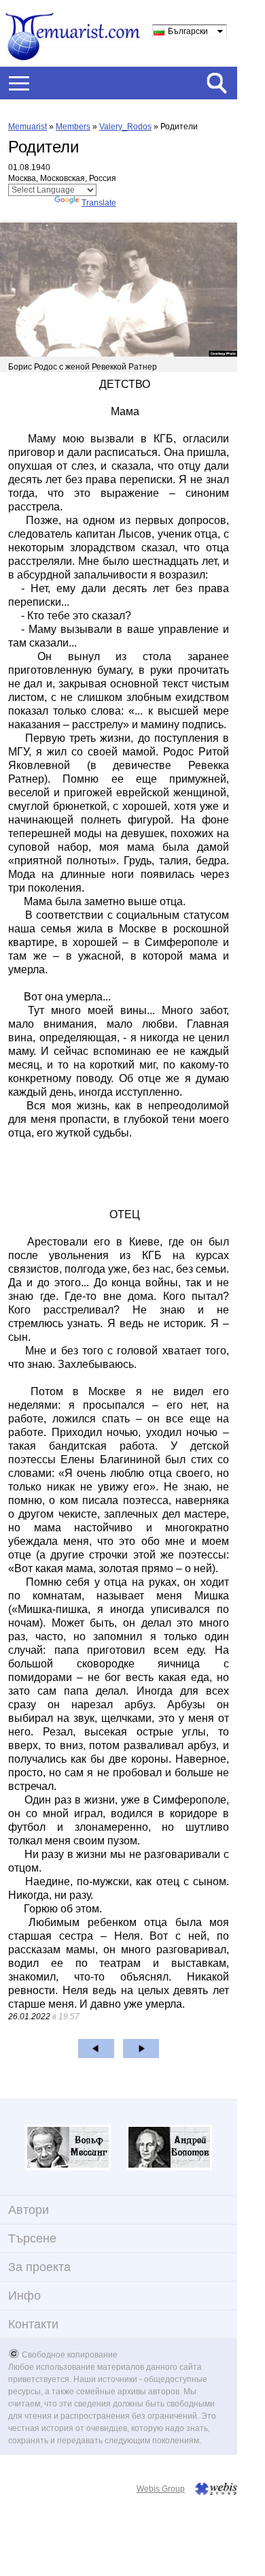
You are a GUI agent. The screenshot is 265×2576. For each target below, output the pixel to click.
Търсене (32, 2238)
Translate (99, 203)
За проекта (39, 2267)
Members (73, 127)
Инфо (24, 2296)
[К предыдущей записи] (96, 2049)
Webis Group (161, 2489)
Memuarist (28, 127)
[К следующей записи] (141, 2049)
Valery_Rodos (125, 127)
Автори (29, 2210)
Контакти (33, 2324)
